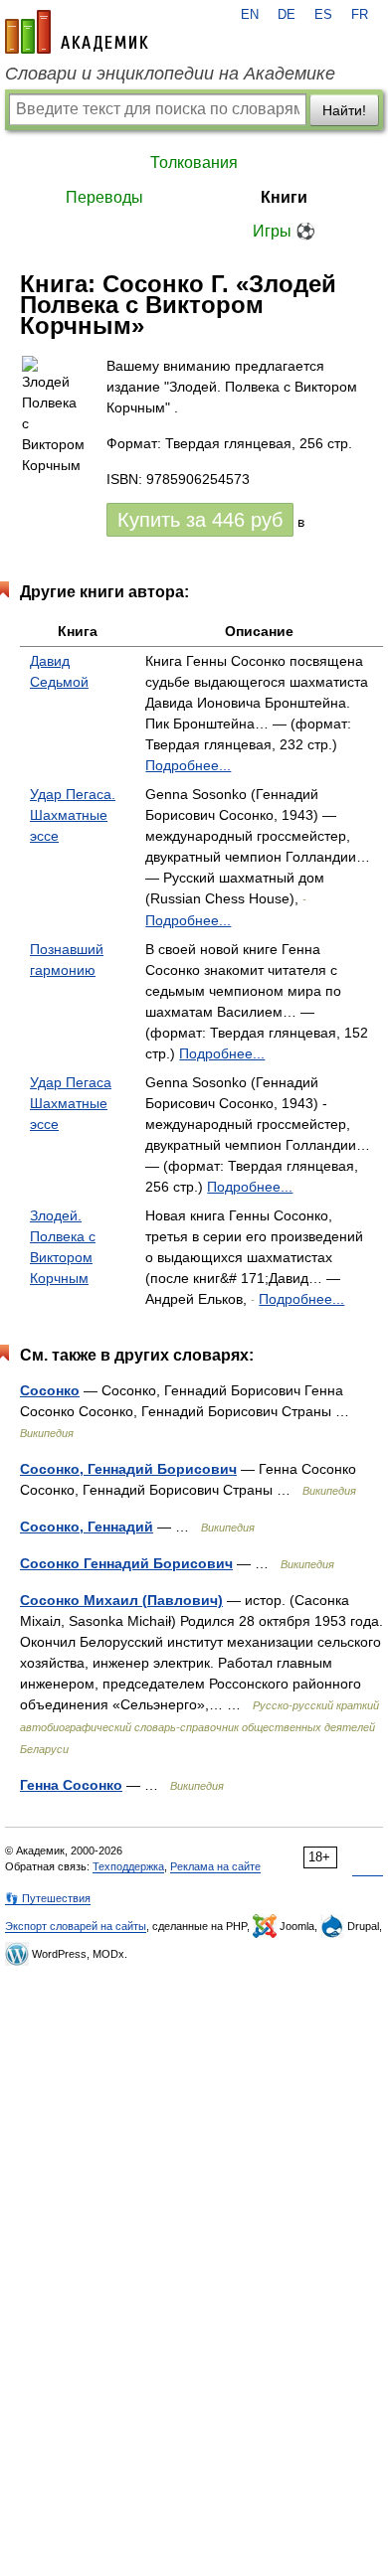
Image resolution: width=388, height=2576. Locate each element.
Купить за (200, 520)
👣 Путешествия (48, 1898)
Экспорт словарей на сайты (76, 1926)
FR (360, 15)
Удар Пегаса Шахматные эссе (71, 1103)
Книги (284, 197)
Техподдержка (128, 1866)
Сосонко (50, 1390)
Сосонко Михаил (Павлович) (121, 1600)
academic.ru (77, 32)
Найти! (344, 110)
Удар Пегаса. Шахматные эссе (73, 815)
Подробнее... (188, 765)
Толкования (194, 162)
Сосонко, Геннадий (87, 1527)
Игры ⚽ (284, 231)
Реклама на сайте (215, 1866)
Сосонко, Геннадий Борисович (128, 1469)
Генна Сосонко (71, 1785)
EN (250, 15)
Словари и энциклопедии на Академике (170, 74)
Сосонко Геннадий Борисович (126, 1563)
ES (323, 15)
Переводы (104, 197)
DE (287, 15)
